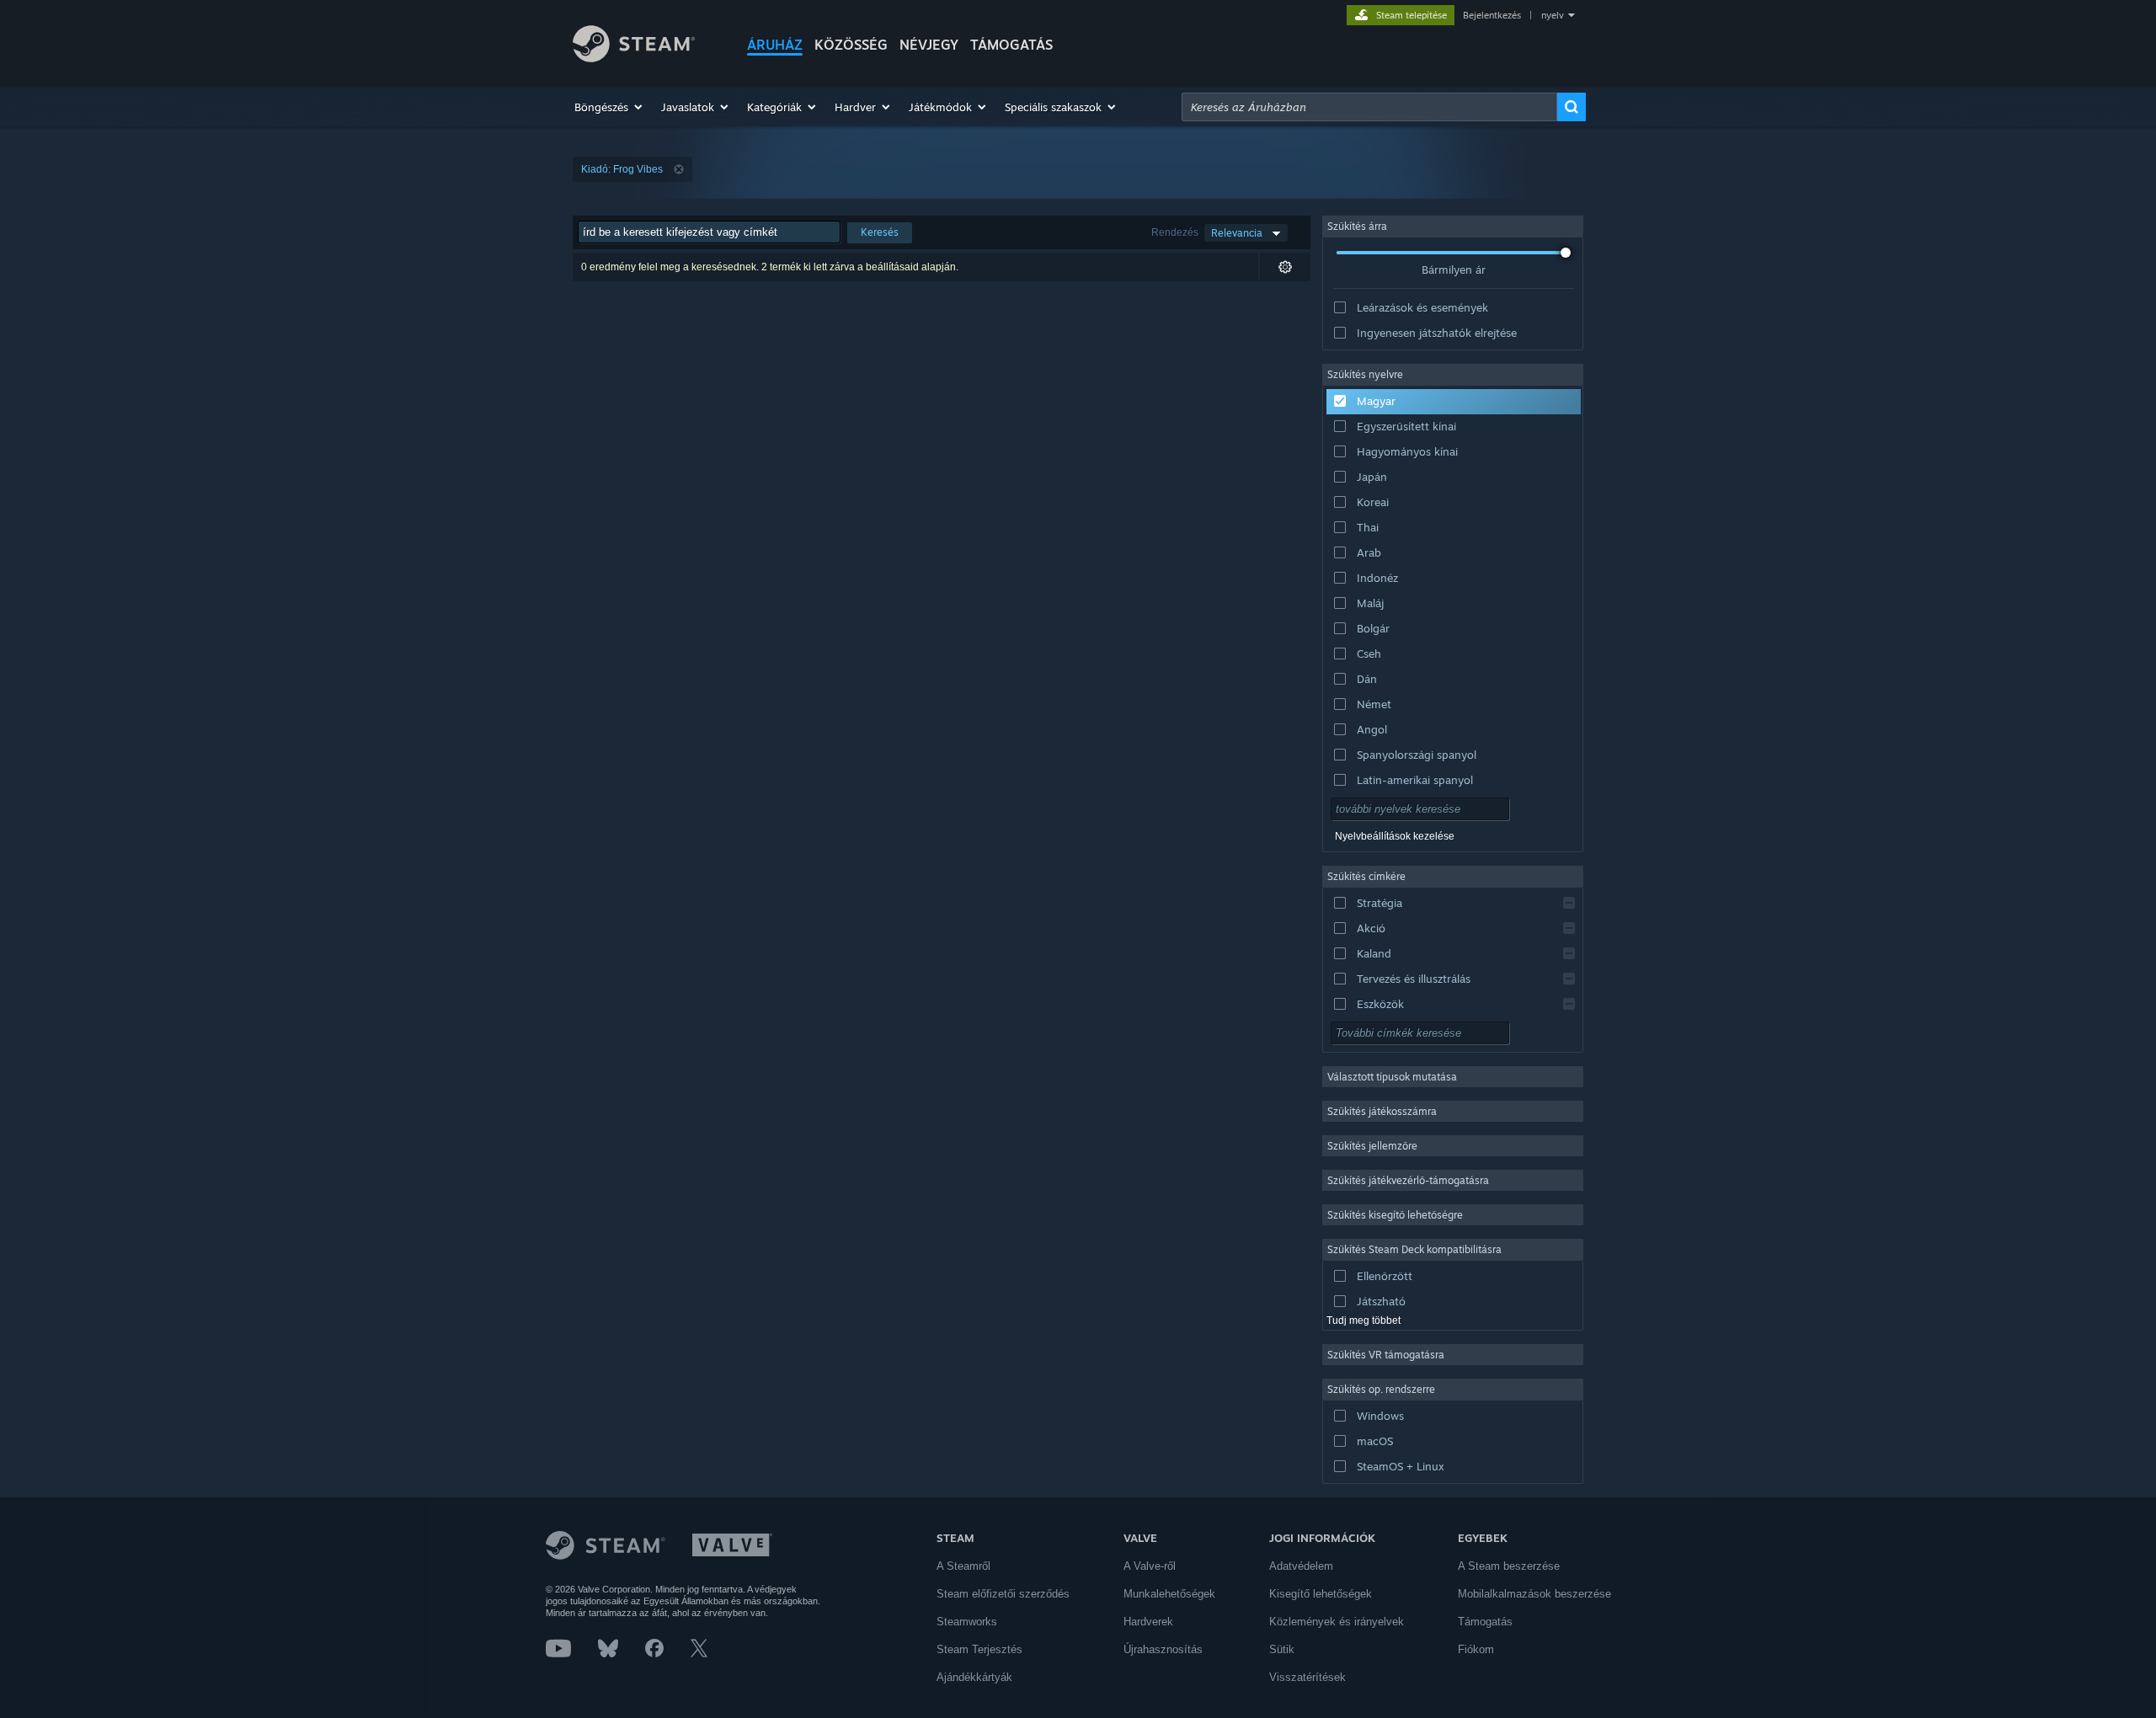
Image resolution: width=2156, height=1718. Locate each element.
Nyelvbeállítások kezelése (1395, 836)
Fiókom (1476, 1649)
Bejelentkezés (1492, 15)
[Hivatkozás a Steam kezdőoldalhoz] (634, 58)
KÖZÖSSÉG (851, 45)
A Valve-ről (1150, 1566)
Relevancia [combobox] (1237, 233)
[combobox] (1369, 107)
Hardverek (1148, 1622)
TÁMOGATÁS (1011, 45)
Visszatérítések (1307, 1677)
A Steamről (963, 1566)
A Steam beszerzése (1509, 1566)
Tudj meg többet (1364, 1321)
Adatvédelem (1301, 1566)
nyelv (1553, 15)
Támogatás (1485, 1622)
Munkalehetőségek (1169, 1594)
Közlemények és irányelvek (1337, 1622)
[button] (609, 107)
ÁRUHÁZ (775, 45)
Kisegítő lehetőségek (1321, 1594)
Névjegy (929, 45)
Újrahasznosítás (1163, 1649)
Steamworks (967, 1622)
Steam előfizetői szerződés (1003, 1594)
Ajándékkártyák (974, 1677)
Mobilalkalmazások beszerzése (1534, 1594)
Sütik (1282, 1649)
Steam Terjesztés (979, 1649)
